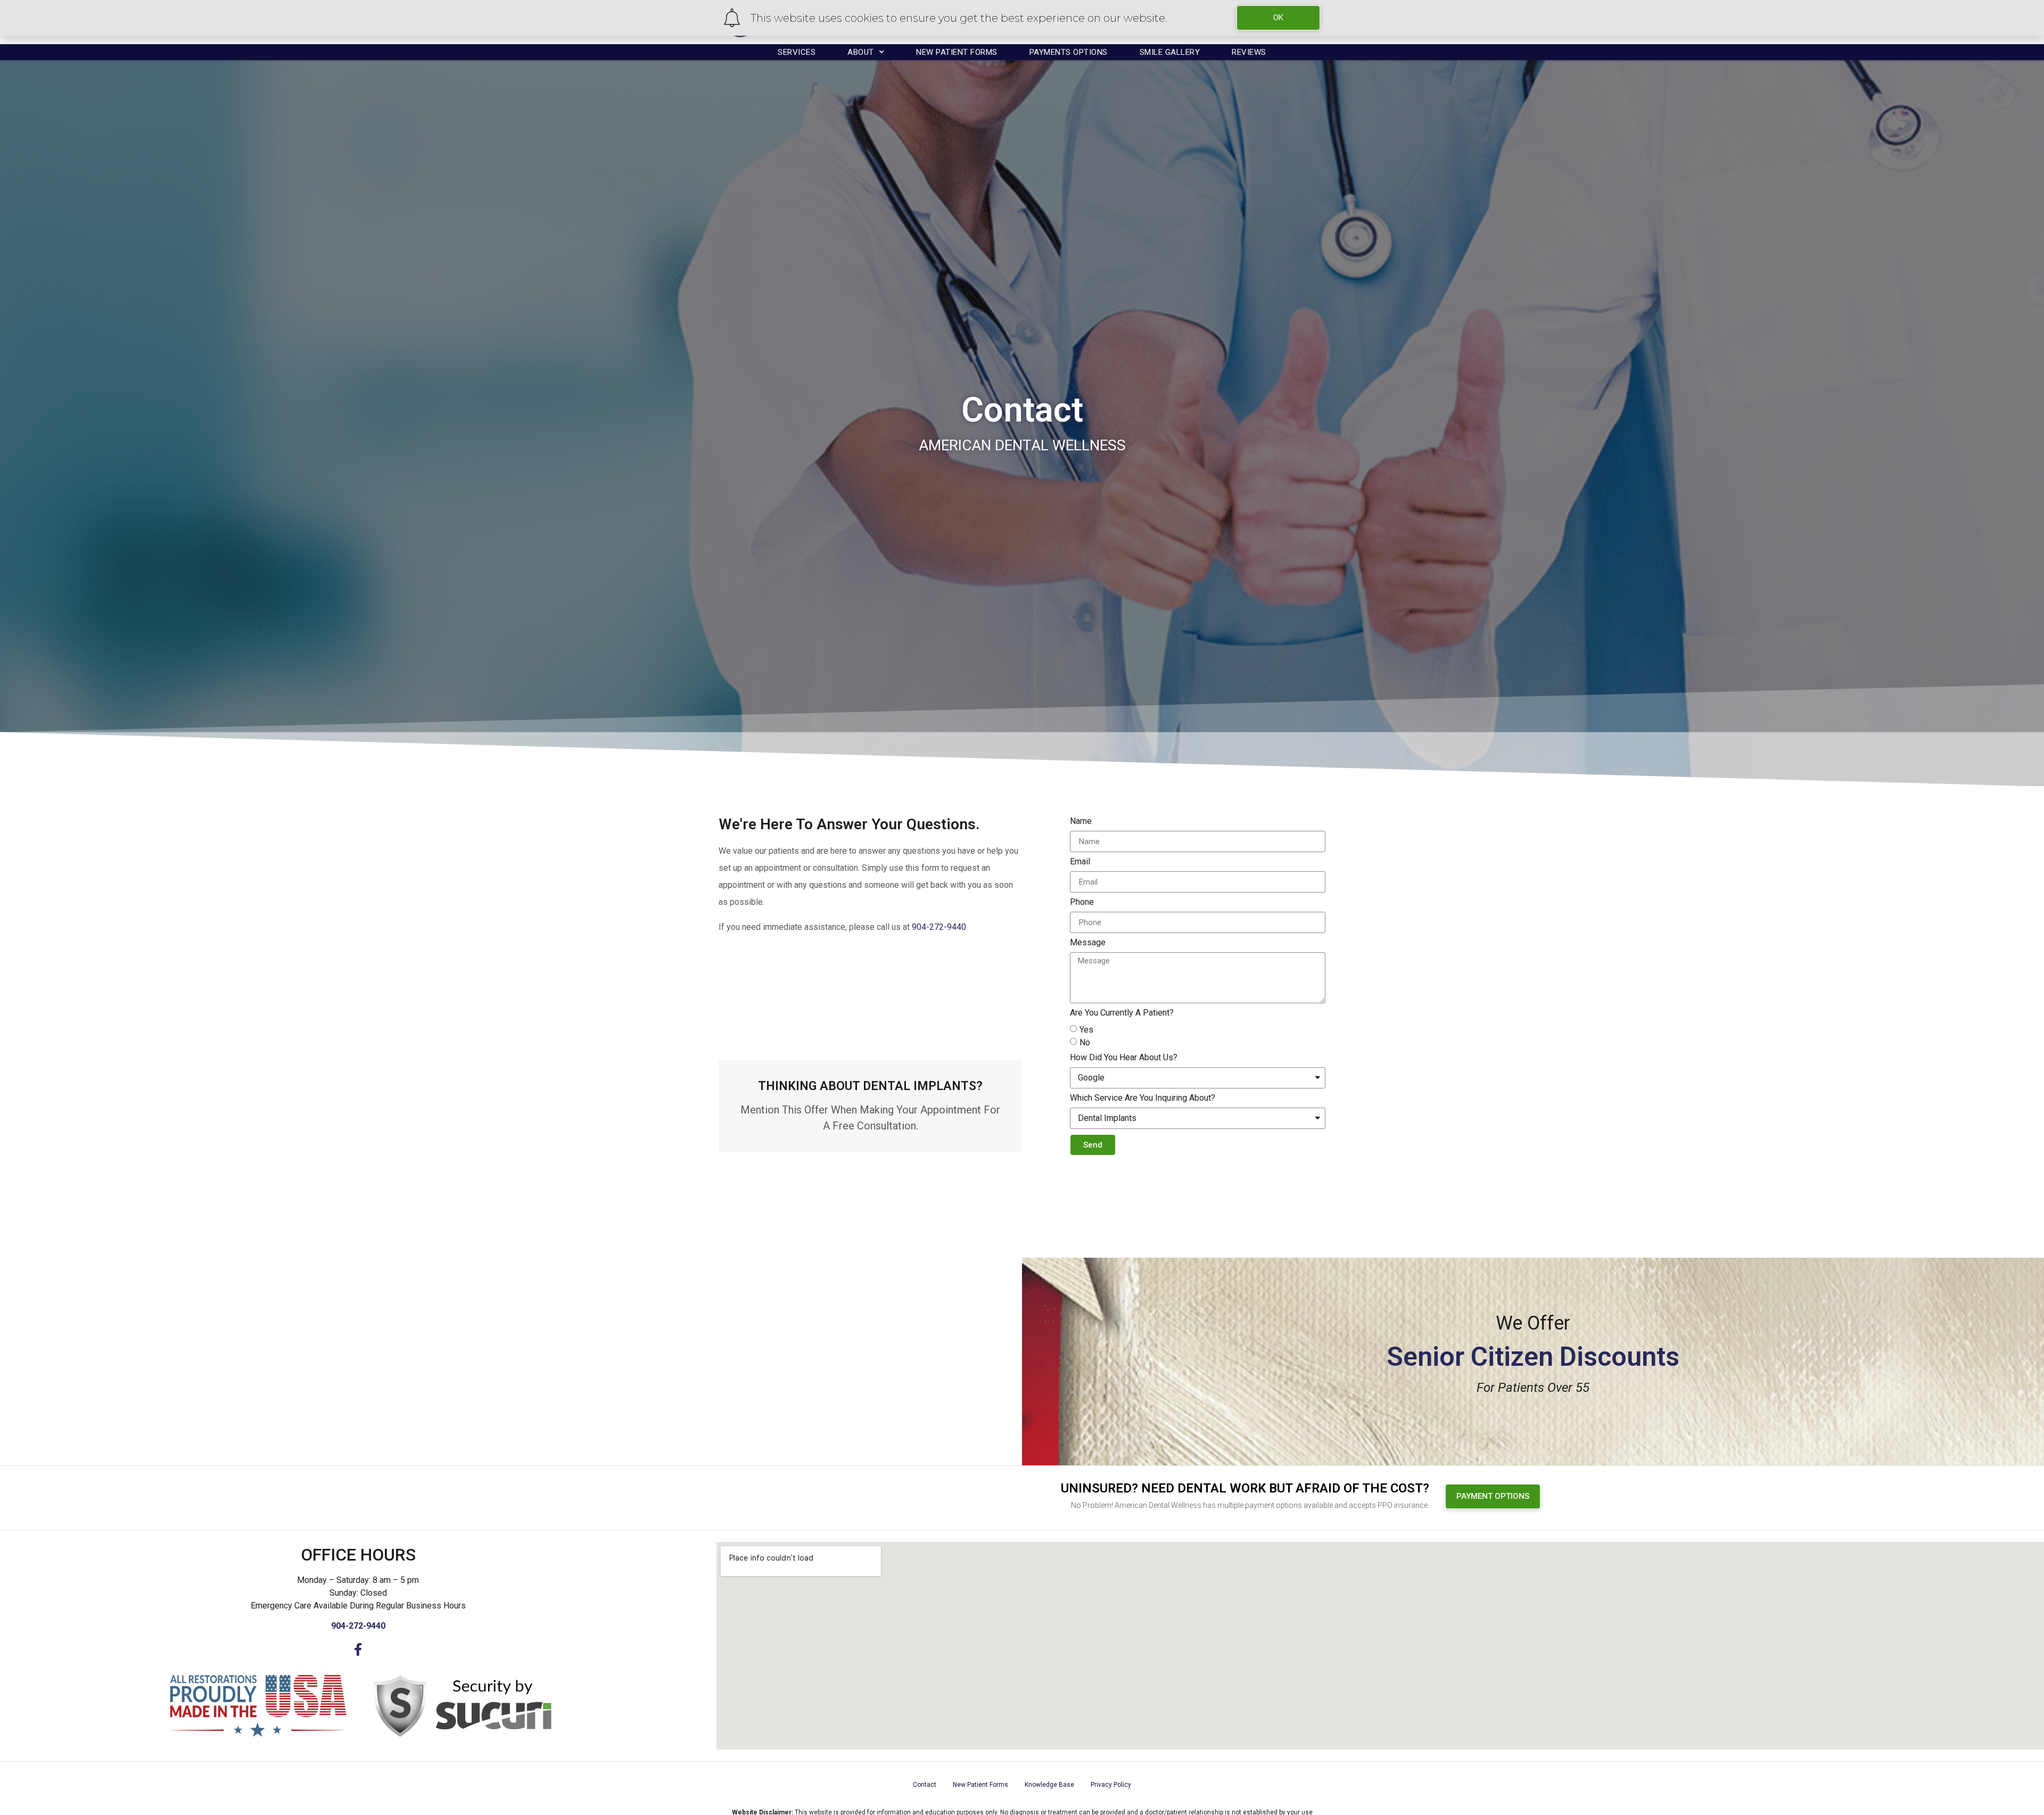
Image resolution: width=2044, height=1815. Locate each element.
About (861, 52)
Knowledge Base (1049, 1785)
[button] (1493, 1496)
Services (797, 52)
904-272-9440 (939, 927)
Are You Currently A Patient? (1122, 1013)
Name (1081, 822)
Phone (1082, 902)
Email (1080, 862)
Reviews (1249, 52)
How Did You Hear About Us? (1124, 1058)
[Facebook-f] (358, 1649)
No (1085, 1042)
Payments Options (1069, 52)
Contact (925, 1785)
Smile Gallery (1170, 52)
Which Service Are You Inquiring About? (1143, 1098)
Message (1088, 943)
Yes (1086, 1030)
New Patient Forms (957, 52)
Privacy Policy (1111, 1785)
